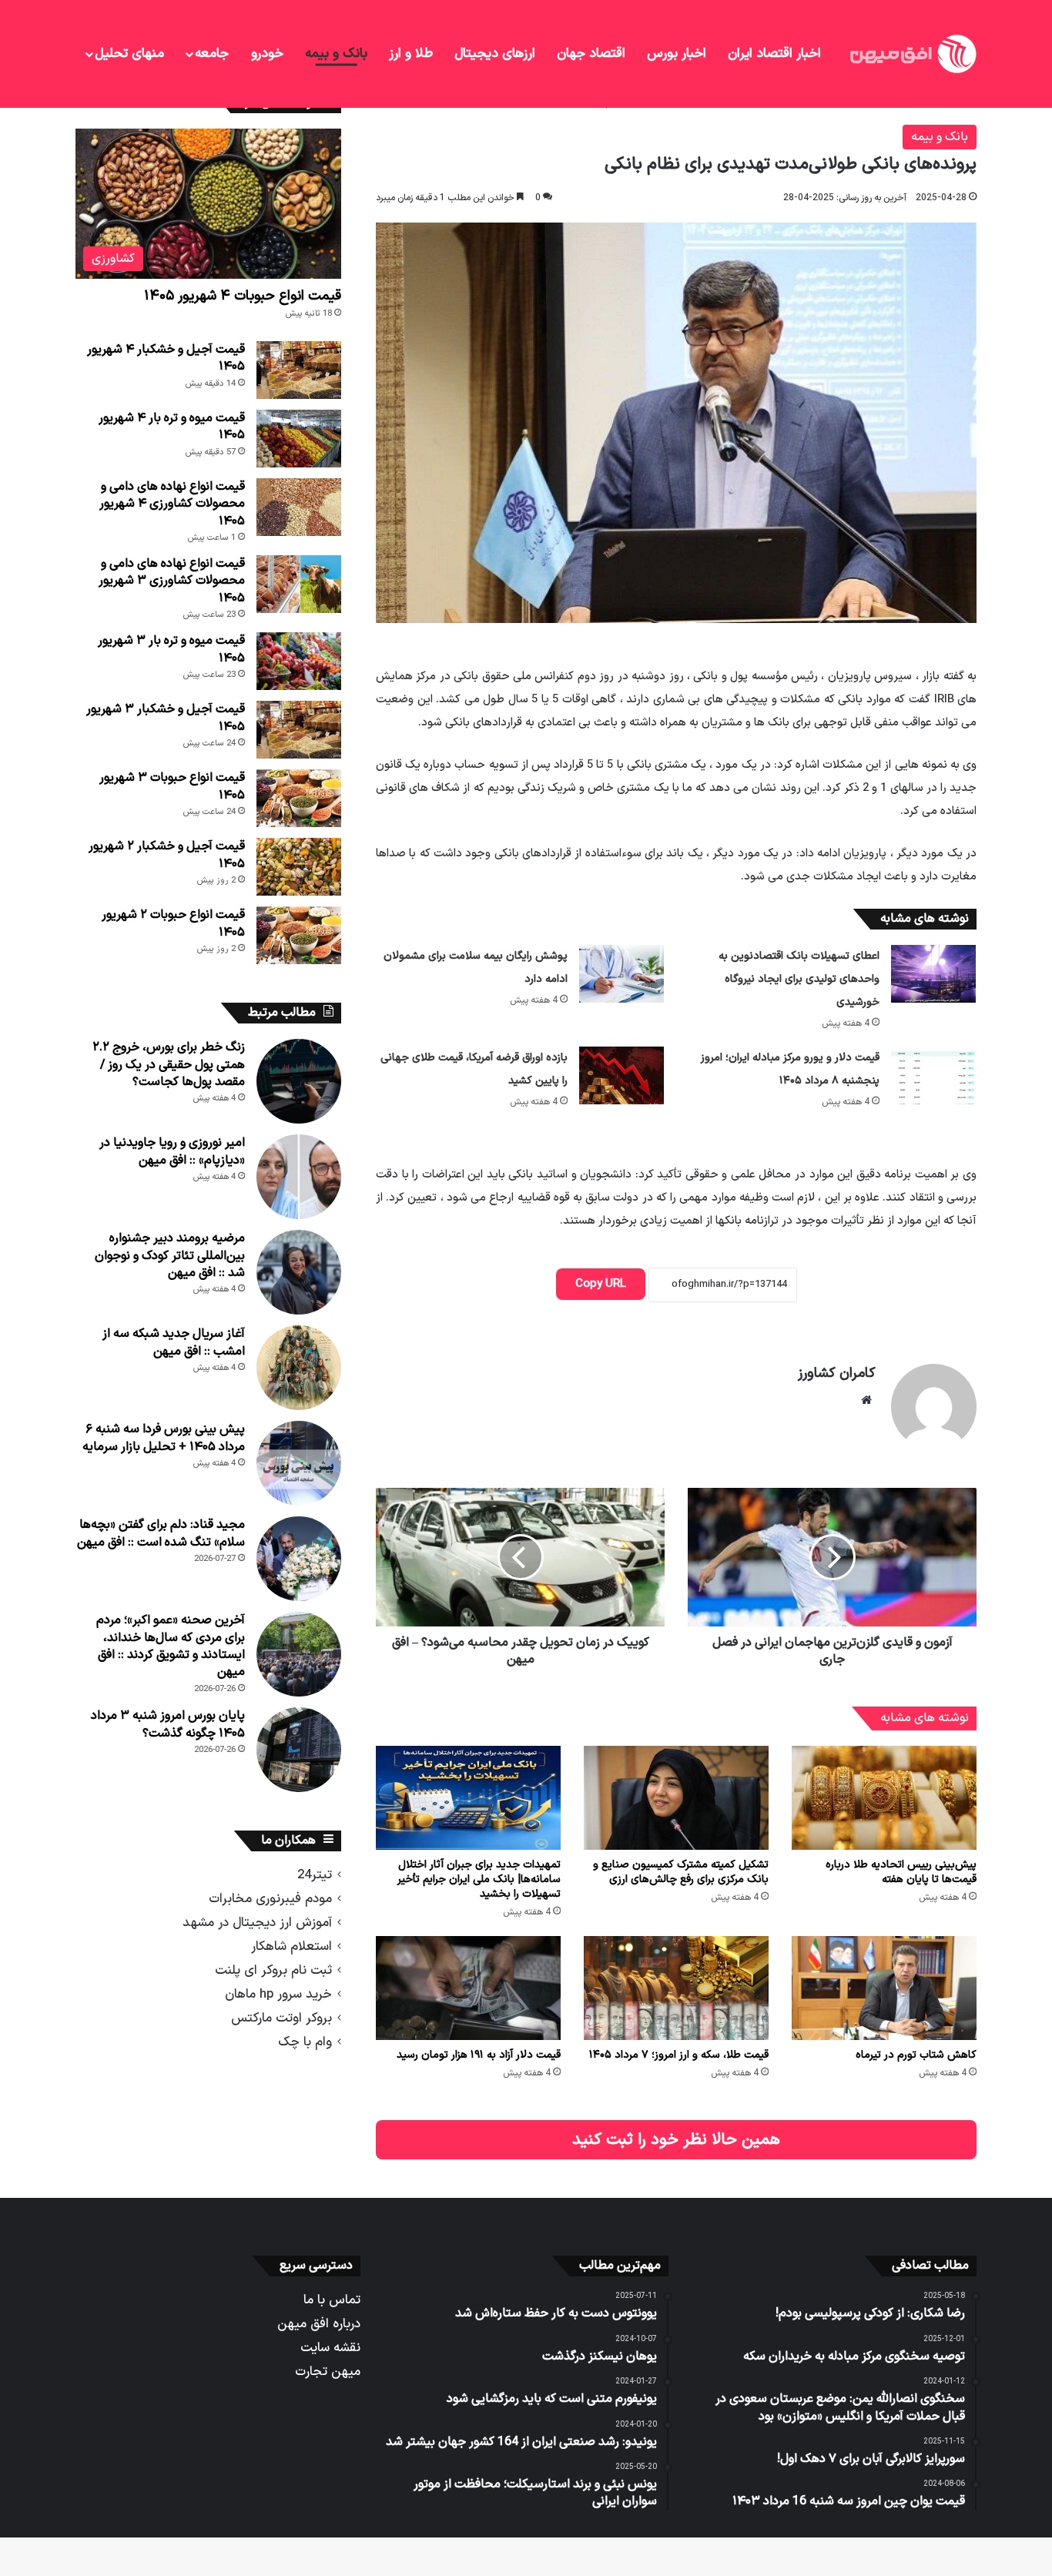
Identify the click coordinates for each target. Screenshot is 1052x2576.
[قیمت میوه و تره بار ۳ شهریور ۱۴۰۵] (299, 661)
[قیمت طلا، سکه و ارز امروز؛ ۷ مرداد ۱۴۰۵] (676, 1988)
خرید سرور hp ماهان (278, 1994)
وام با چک (305, 2042)
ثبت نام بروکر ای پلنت (273, 1970)
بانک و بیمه (336, 54)
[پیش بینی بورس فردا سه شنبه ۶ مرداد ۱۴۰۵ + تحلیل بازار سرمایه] (299, 1463)
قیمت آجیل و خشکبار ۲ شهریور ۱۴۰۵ (167, 855)
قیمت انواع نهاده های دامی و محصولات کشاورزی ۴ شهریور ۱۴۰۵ (172, 504)
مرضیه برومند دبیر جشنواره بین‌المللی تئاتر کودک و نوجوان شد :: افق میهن (170, 1256)
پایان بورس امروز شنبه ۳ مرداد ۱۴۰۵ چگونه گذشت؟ (168, 1724)
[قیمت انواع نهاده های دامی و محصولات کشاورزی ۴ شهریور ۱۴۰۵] (299, 507)
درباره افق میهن (319, 2324)
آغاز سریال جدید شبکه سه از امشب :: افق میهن (174, 1342)
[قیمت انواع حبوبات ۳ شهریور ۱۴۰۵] (299, 798)
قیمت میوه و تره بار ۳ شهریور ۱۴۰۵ (171, 649)
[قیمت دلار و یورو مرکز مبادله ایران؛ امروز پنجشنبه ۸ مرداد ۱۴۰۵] (933, 1075)
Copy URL (601, 1284)
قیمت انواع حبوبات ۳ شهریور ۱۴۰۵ (172, 786)
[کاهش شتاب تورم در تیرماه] (884, 1988)
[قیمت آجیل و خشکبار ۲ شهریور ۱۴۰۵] (299, 867)
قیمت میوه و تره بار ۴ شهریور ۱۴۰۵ (172, 427)
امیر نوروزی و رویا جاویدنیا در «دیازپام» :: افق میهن (172, 1151)
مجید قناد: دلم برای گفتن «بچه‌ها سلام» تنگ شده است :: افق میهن (161, 1533)
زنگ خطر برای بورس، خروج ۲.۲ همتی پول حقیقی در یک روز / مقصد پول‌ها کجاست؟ (169, 1065)
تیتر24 (315, 1875)
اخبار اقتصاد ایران (774, 54)
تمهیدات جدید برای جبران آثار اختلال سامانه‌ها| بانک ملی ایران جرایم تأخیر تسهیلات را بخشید (479, 1879)
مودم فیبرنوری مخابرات (270, 1899)
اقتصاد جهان (591, 54)
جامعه (212, 54)
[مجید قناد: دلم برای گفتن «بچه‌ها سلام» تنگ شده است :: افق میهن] (299, 1559)
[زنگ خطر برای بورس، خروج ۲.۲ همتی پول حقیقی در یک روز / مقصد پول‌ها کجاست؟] (299, 1081)
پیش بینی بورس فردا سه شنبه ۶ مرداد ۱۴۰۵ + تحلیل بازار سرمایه (164, 1438)
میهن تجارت (328, 2372)
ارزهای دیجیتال (495, 54)
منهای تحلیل (129, 54)
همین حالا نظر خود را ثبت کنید (676, 2140)
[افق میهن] (912, 54)
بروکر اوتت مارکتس (281, 2018)
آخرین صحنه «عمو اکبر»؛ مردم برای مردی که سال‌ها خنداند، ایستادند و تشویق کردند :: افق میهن (171, 1646)
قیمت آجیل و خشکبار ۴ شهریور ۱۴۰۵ (166, 358)
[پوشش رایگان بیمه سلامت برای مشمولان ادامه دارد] (621, 974)
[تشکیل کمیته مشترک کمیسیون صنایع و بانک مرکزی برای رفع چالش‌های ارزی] (676, 1798)
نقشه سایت (330, 2348)
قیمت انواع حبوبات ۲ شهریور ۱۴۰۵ (173, 923)
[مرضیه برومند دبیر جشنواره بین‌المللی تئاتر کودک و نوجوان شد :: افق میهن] (299, 1272)
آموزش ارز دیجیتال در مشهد (257, 1923)
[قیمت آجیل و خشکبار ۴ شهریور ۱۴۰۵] (299, 370)
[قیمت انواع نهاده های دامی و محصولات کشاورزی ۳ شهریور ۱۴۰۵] (299, 584)
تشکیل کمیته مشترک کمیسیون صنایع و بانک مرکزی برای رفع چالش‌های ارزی (681, 1872)
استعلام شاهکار (291, 1946)
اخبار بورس (677, 54)
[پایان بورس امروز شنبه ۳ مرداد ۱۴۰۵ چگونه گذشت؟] (299, 1750)
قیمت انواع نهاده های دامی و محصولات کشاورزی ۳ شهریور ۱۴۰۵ (172, 581)
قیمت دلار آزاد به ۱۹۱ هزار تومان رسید (479, 2055)
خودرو (267, 54)
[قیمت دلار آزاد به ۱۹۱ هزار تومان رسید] (468, 1988)
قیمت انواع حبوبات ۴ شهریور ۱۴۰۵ (243, 296)
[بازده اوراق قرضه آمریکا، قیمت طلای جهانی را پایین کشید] (621, 1075)
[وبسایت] (866, 1400)
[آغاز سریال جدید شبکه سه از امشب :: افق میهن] (299, 1368)
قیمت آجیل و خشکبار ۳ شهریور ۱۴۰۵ (166, 718)
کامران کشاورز (837, 1373)
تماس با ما (332, 2300)
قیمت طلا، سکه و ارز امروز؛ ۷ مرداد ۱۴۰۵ (679, 2055)
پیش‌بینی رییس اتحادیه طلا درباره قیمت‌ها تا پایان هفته (901, 1872)
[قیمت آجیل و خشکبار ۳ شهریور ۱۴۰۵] (299, 730)
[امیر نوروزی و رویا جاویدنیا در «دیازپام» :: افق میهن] (299, 1177)
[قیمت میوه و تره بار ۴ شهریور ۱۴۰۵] (299, 439)
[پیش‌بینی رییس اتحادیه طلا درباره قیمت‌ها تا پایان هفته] (884, 1798)
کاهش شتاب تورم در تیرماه (916, 2055)
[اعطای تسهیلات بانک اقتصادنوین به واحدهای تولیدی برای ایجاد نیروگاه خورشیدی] (933, 974)
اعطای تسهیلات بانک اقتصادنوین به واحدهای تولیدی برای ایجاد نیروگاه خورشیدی (799, 979)
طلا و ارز (411, 54)
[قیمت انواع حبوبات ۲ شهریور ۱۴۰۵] (299, 935)
